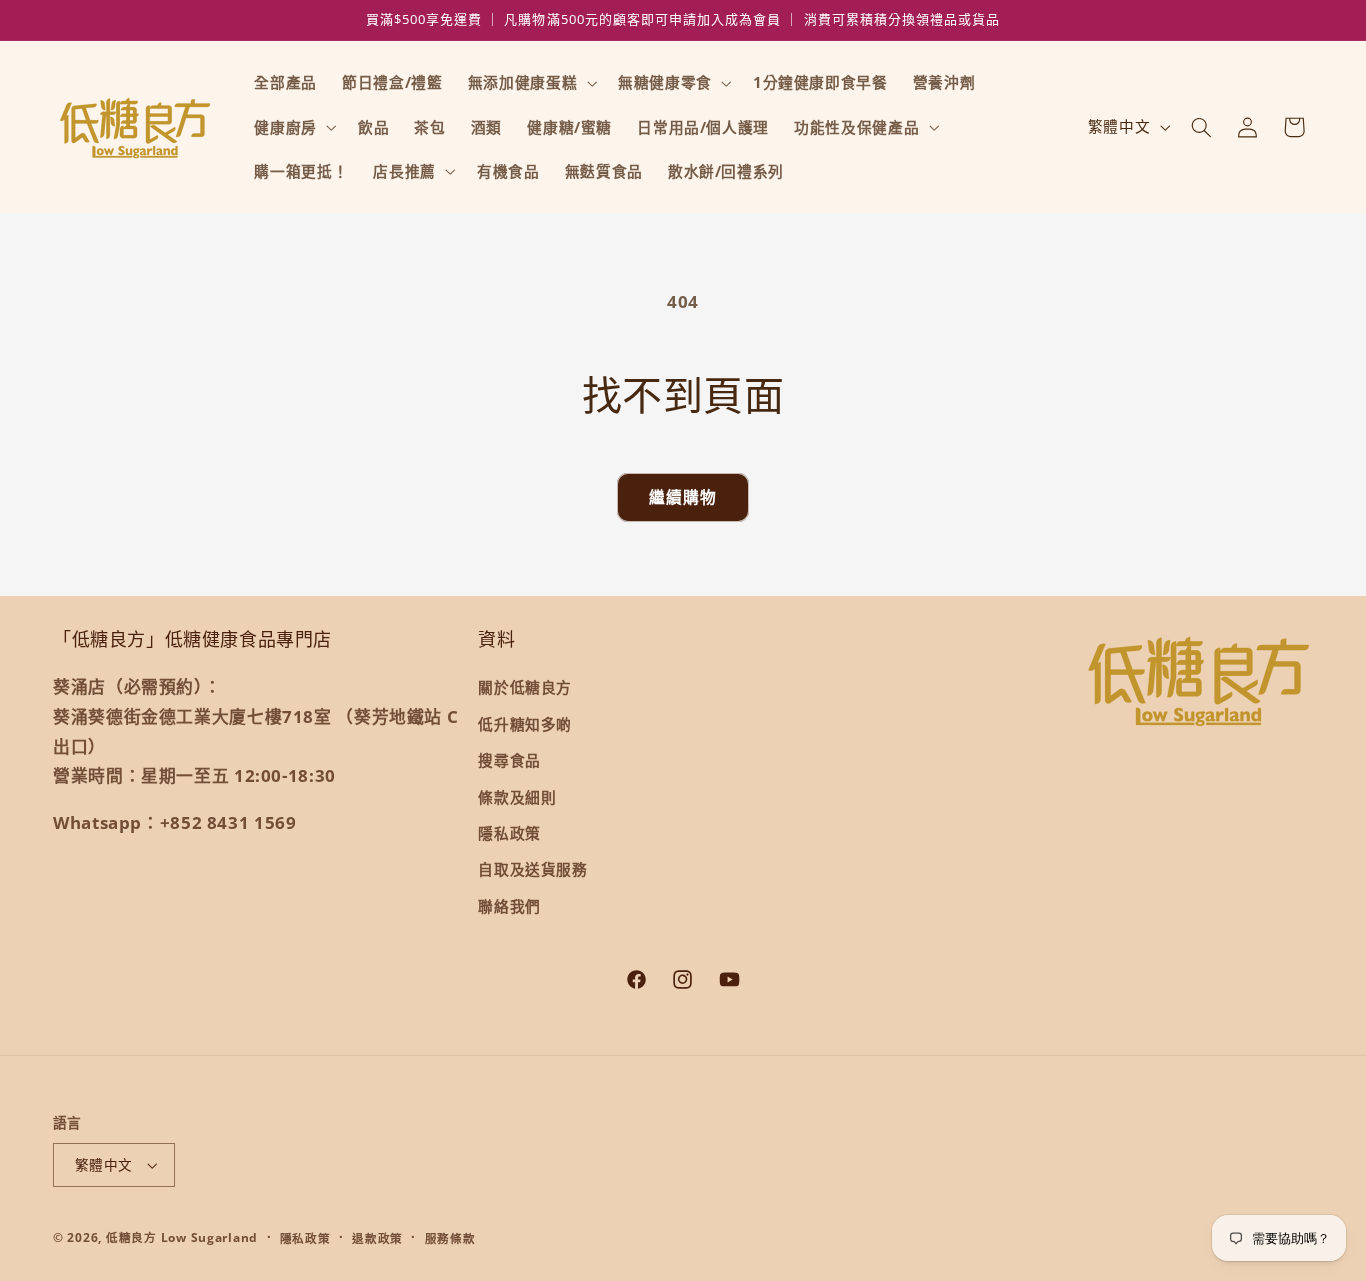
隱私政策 (509, 833)
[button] (530, 83)
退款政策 (377, 1238)
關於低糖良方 (525, 687)
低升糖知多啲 (525, 724)
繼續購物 (683, 497)
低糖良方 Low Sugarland (182, 1237)
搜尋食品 (509, 760)
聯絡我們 (509, 906)
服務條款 (450, 1238)
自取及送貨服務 (532, 869)
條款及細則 (517, 797)
